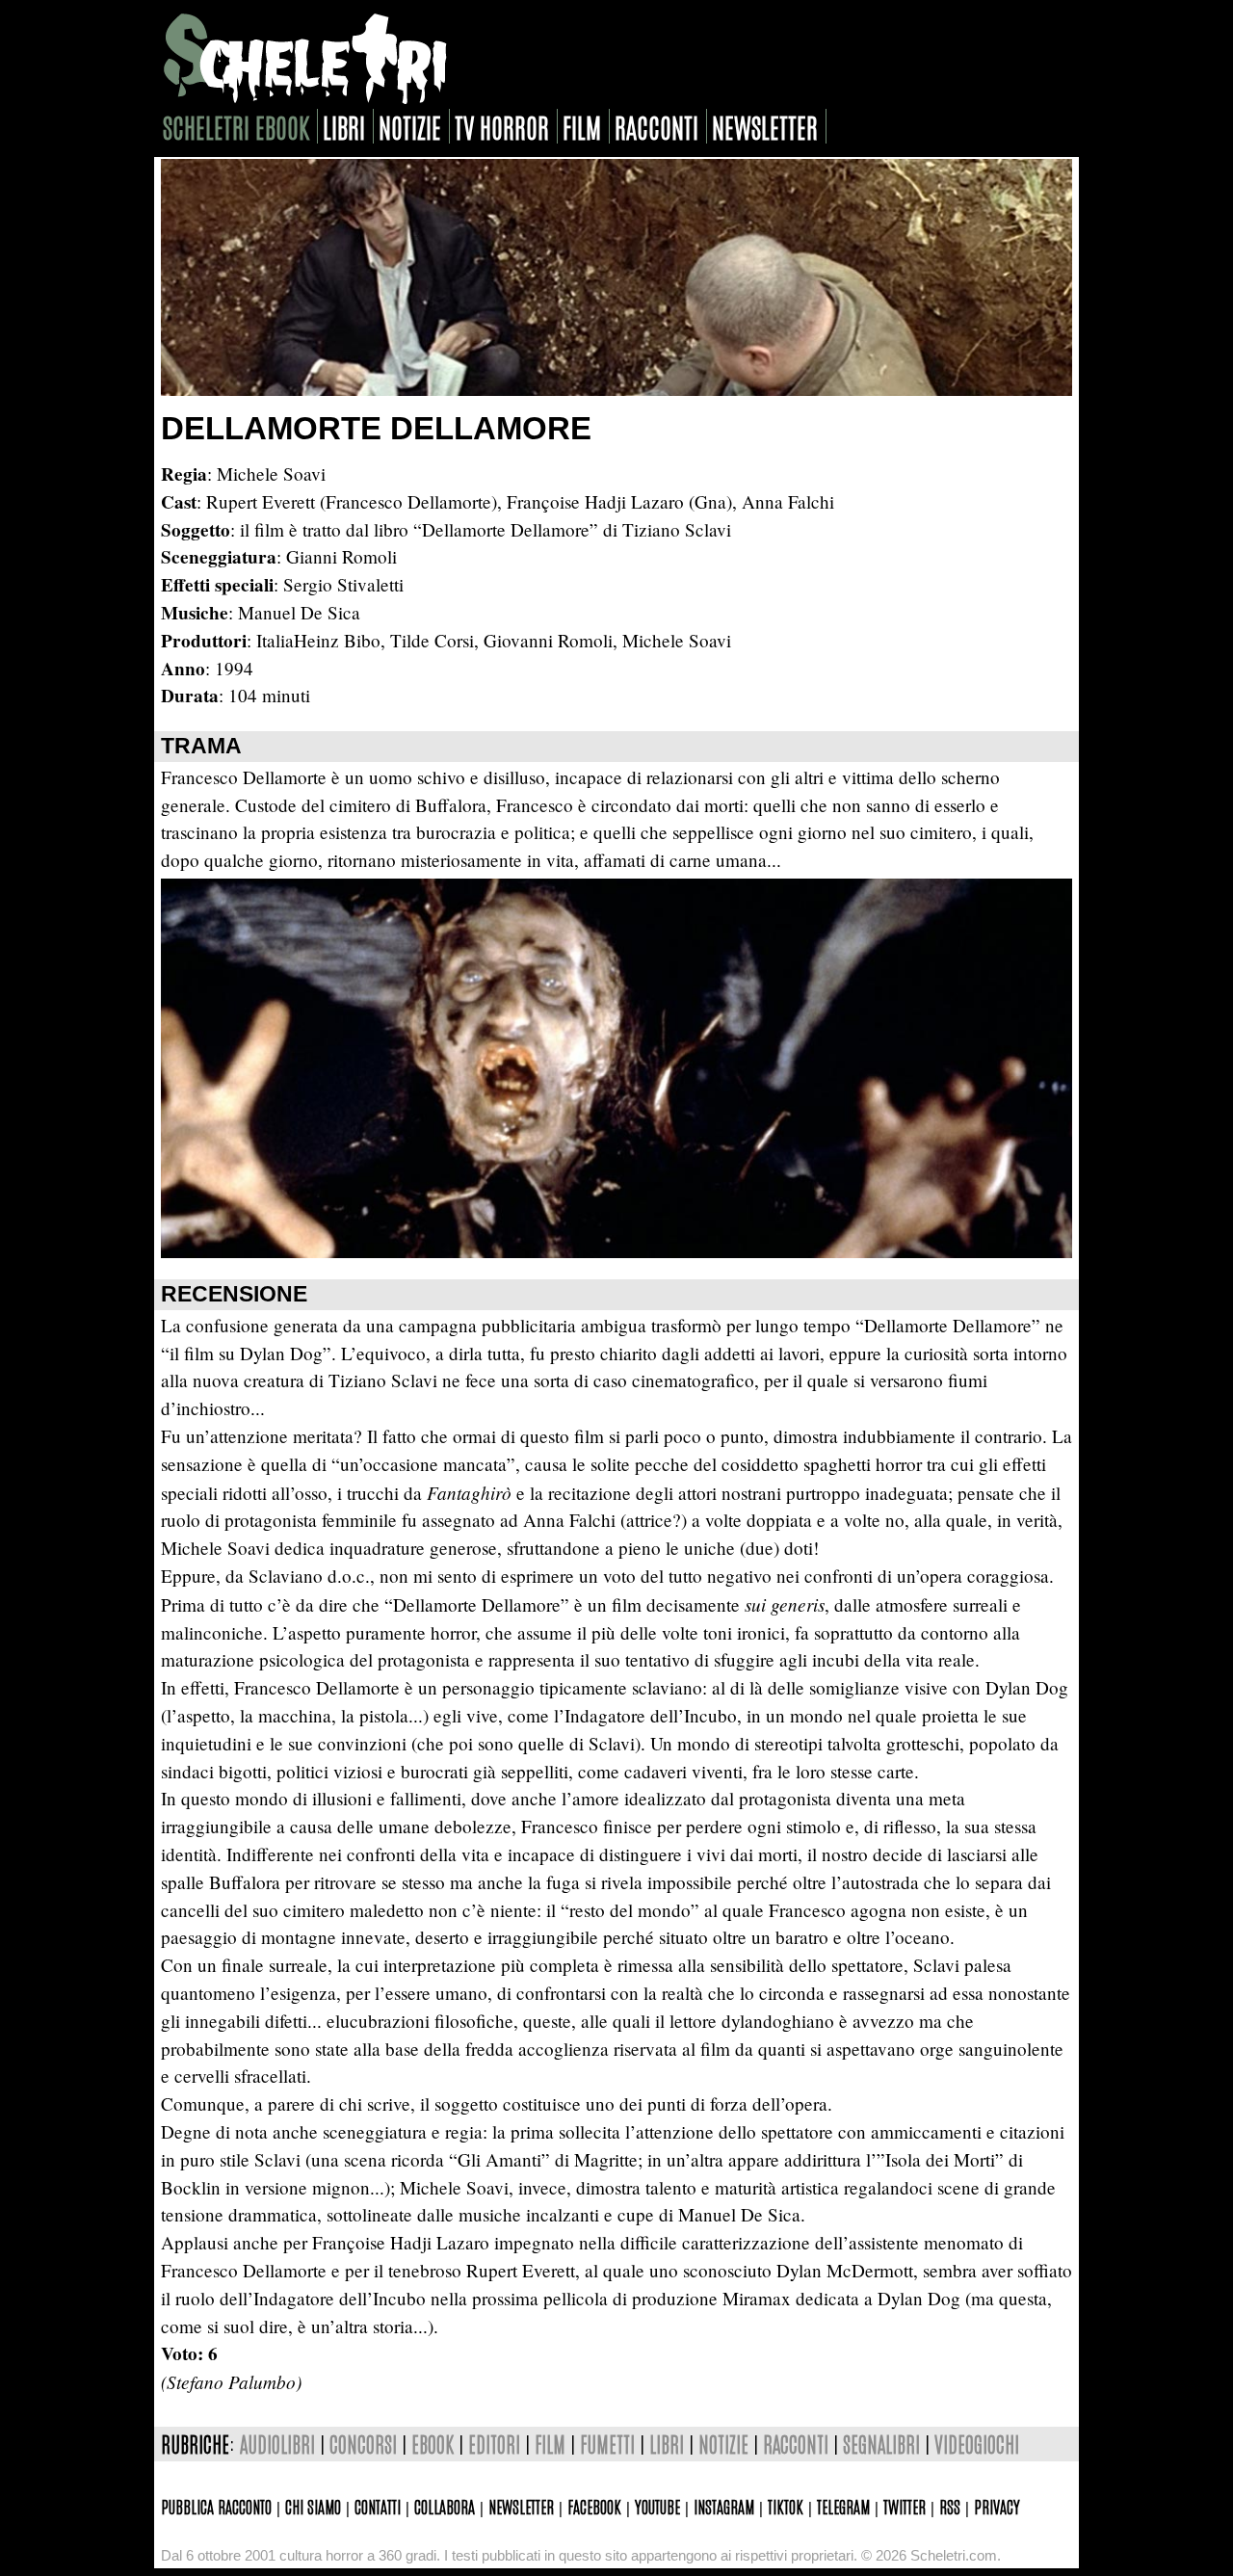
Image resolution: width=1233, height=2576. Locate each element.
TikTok (786, 2506)
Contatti (378, 2506)
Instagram (724, 2506)
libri (344, 126)
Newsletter (521, 2506)
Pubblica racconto (216, 2506)
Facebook (594, 2506)
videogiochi (977, 2444)
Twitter (905, 2506)
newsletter (765, 126)
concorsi (363, 2444)
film (582, 126)
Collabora (445, 2506)
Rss (950, 2506)
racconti (656, 126)
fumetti (607, 2444)
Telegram (843, 2506)
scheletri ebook (236, 126)
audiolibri (277, 2444)
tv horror (502, 126)
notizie (410, 126)
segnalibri (881, 2444)
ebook (433, 2444)
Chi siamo (313, 2506)
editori (494, 2444)
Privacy (997, 2506)
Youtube (657, 2506)
